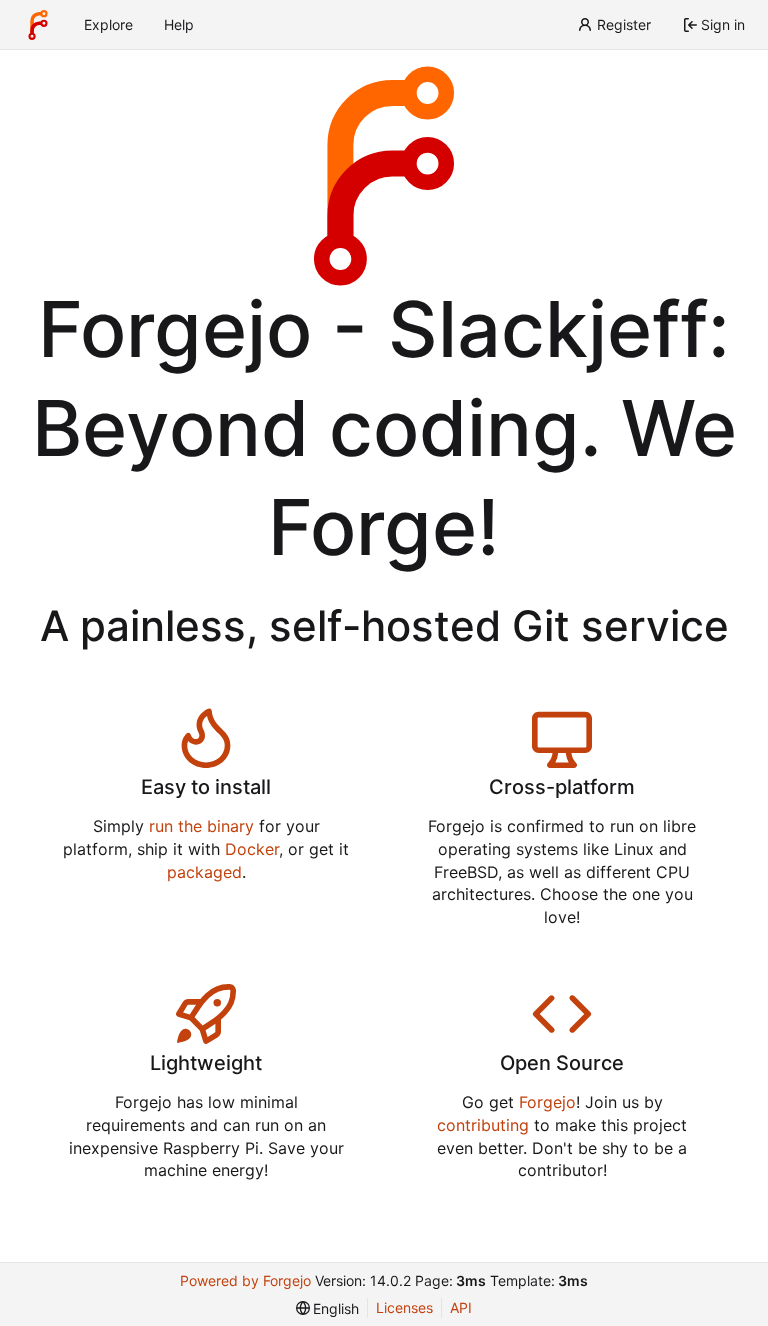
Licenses (404, 1307)
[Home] (38, 25)
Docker (252, 849)
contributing (483, 1125)
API (461, 1307)
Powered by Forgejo (245, 1280)
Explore (108, 24)
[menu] (328, 1308)
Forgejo (547, 1102)
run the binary (201, 826)
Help (179, 24)
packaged (204, 872)
